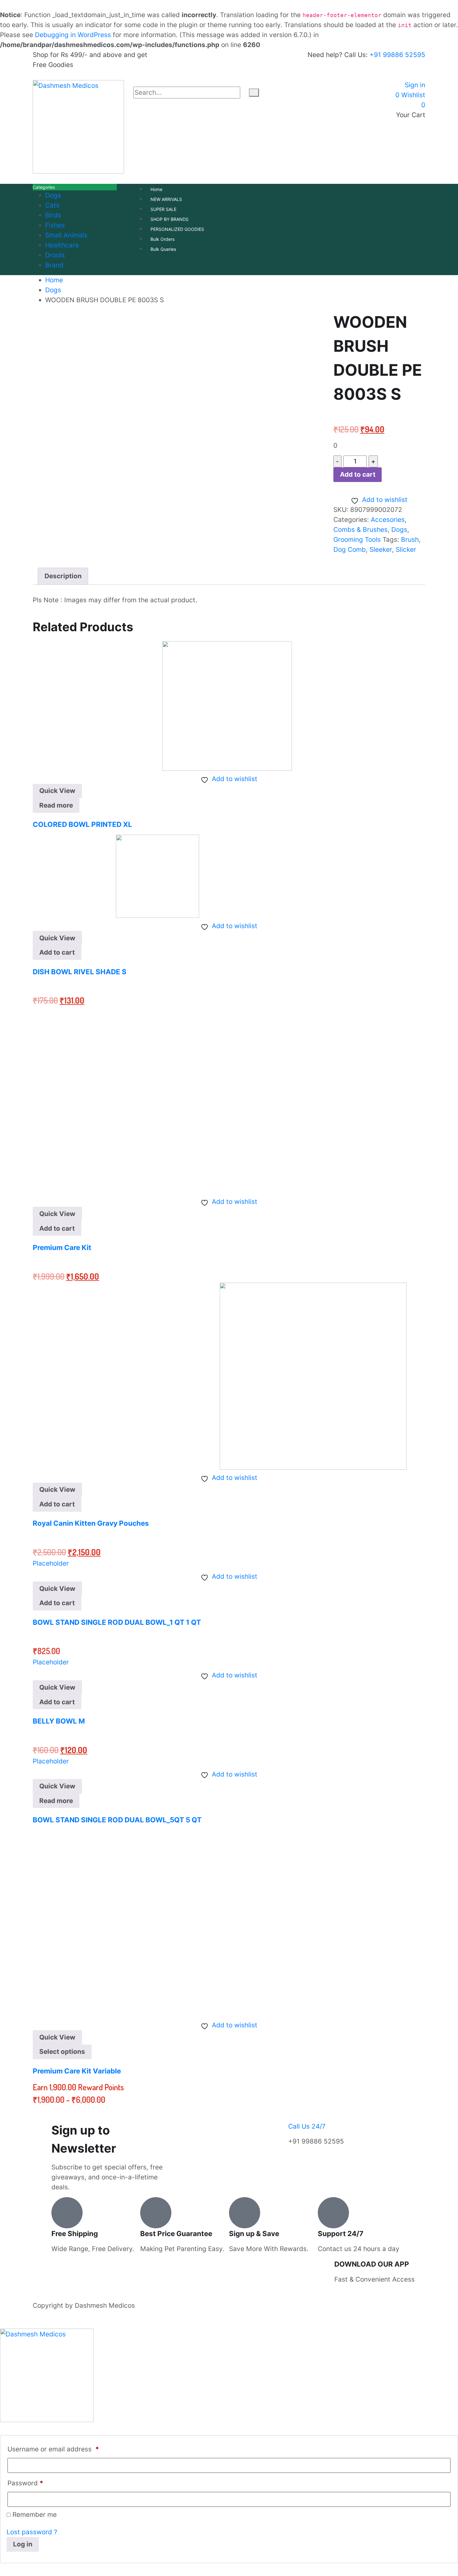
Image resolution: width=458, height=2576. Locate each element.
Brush (410, 539)
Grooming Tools (357, 539)
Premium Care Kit (62, 1247)
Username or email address (53, 2449)
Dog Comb (350, 549)
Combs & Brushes (360, 530)
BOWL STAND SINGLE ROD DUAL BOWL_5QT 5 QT (117, 1820)
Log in (23, 2544)
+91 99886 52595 (397, 55)
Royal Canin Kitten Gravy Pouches (91, 1523)
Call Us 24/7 (307, 2126)
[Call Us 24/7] (296, 2114)
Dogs (399, 530)
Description (63, 576)
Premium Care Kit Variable (77, 2071)
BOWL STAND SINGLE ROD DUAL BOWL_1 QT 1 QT (117, 1622)
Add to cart (358, 474)
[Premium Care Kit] (126, 1100)
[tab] (63, 576)
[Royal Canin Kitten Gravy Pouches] (220, 1375)
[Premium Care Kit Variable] (126, 1923)
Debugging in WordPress (73, 35)
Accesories (388, 520)
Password (25, 2483)
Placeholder (51, 1563)
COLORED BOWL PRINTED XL (82, 824)
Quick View (57, 791)
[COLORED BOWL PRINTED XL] (162, 705)
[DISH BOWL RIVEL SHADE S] (116, 876)
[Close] (136, 83)
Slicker (406, 549)
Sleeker (381, 549)
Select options (62, 2051)
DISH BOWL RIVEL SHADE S (80, 972)
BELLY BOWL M (59, 1721)
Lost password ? (32, 2532)
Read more (56, 805)
